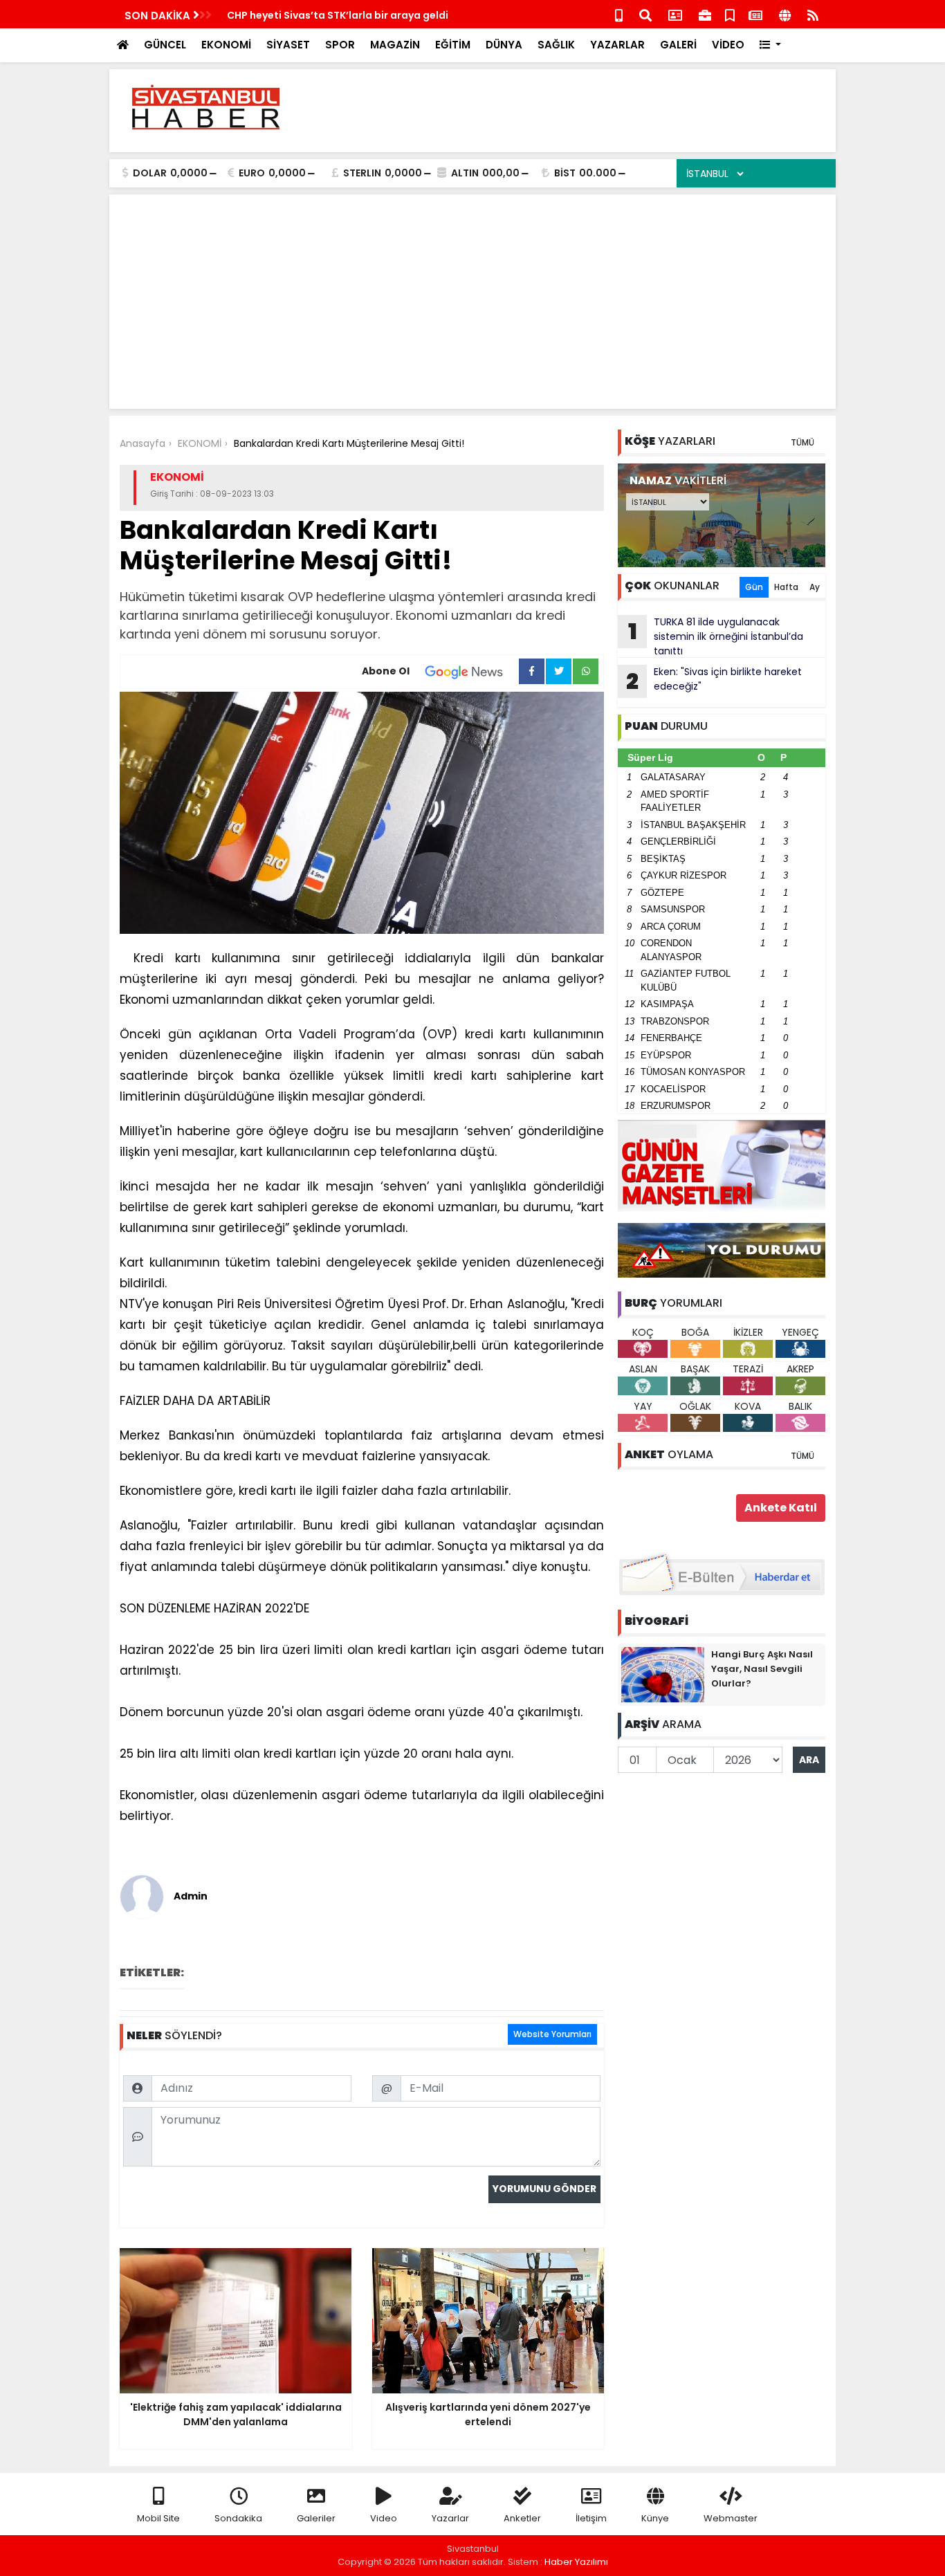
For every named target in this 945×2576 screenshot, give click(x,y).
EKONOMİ (226, 45)
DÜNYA (504, 45)
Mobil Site (158, 2518)
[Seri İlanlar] (730, 14)
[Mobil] (619, 14)
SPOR (340, 45)
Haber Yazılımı (576, 2562)
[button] (770, 45)
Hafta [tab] (786, 587)
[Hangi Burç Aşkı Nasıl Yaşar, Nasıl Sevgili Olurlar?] (663, 1674)
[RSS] (813, 14)
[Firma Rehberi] (705, 14)
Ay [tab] (815, 587)
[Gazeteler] (755, 14)
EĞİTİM (453, 45)
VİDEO (728, 45)
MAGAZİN (395, 45)
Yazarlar (450, 2518)
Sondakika (238, 2518)
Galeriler (316, 2518)
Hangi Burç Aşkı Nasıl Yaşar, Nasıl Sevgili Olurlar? (762, 1669)
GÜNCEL (165, 45)
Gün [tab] (754, 587)
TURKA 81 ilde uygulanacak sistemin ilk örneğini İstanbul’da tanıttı (716, 636)
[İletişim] (675, 14)
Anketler (522, 2518)
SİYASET (288, 45)
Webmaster (731, 2518)
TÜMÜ (802, 442)
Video (384, 2518)
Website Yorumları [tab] (552, 2034)
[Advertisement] (574, 111)
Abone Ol (386, 671)
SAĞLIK (556, 45)
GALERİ (678, 45)
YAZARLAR (617, 45)
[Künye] (785, 14)
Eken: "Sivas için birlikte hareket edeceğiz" (714, 681)
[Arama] (645, 14)
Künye (655, 2518)
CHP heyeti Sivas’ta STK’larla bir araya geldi (338, 15)
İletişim (591, 2518)
